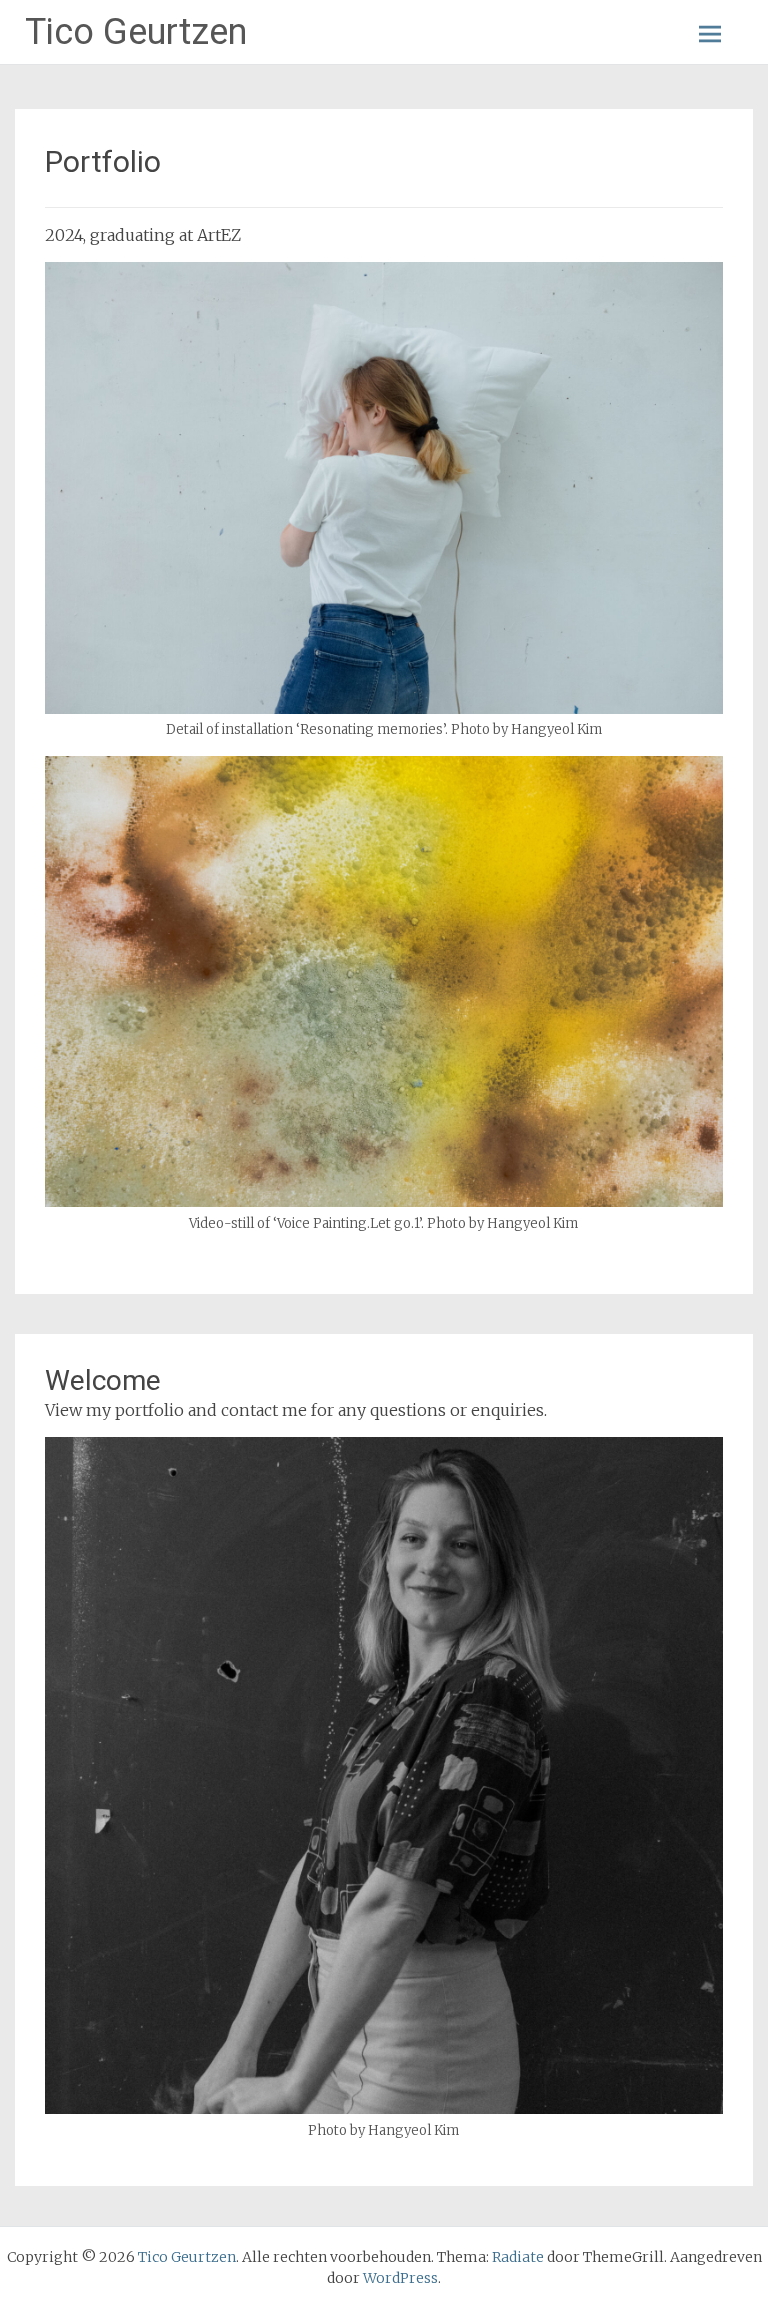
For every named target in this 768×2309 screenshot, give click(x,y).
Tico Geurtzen (136, 32)
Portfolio (103, 161)
